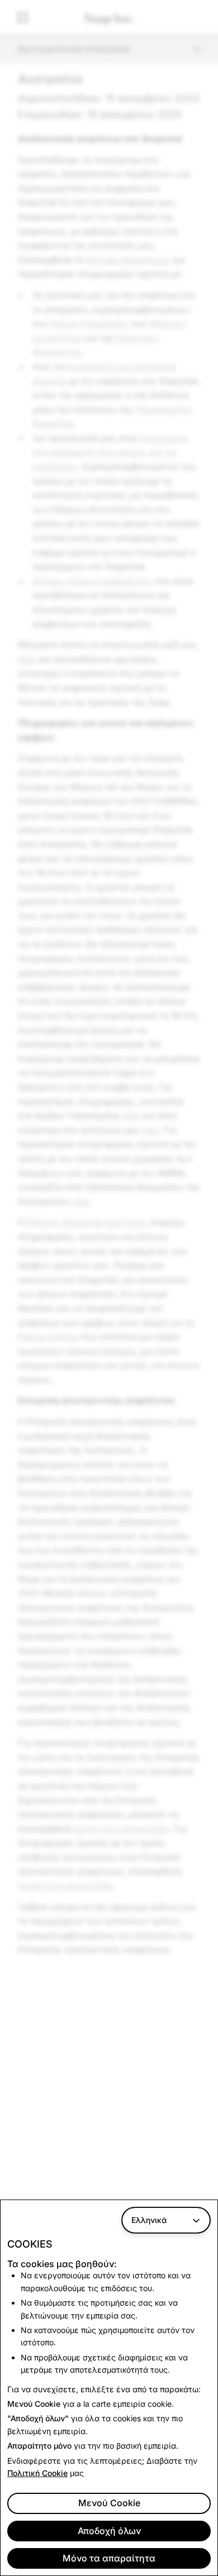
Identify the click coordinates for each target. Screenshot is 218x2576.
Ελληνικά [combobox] (149, 2220)
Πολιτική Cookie (37, 2473)
